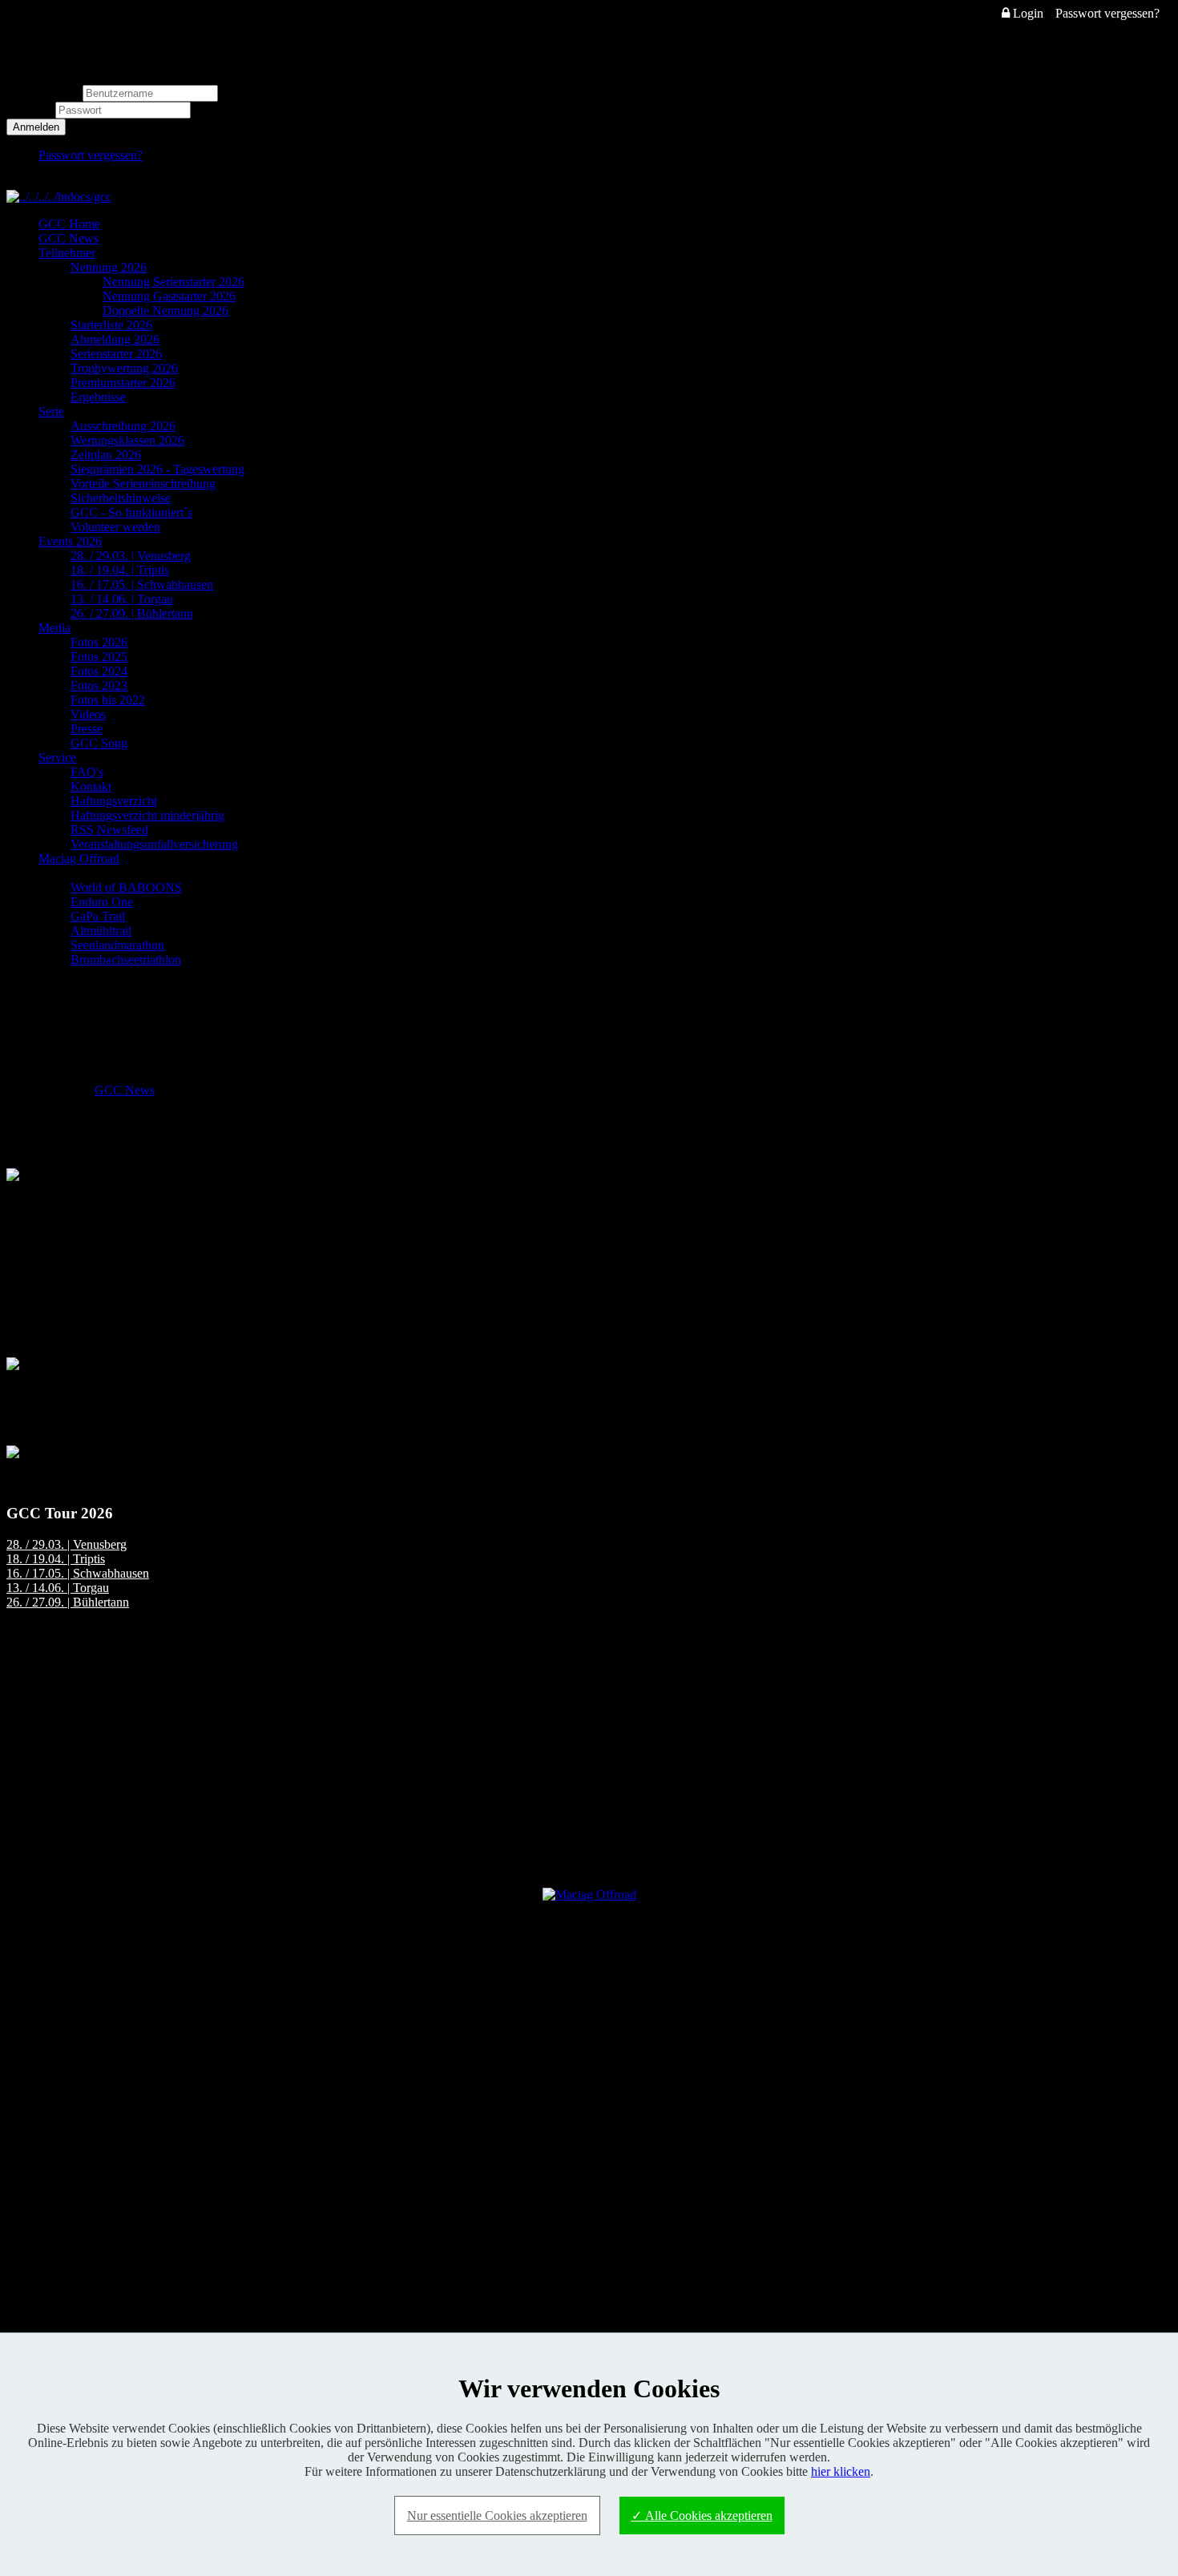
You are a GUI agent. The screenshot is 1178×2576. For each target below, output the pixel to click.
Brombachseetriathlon (126, 959)
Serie (51, 411)
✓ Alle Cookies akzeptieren (702, 2516)
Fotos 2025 (99, 657)
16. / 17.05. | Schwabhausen (142, 585)
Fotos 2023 (99, 685)
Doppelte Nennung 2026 (165, 310)
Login (1027, 13)
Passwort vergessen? (1107, 13)
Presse (87, 729)
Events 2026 (70, 541)
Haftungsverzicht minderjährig (147, 815)
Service (57, 758)
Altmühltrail (101, 931)
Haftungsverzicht (114, 801)
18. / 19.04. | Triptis (120, 570)
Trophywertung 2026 (124, 368)
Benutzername (43, 93)
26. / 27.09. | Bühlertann (132, 613)
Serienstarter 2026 (116, 354)
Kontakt (91, 786)
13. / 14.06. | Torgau (122, 599)
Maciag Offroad (79, 859)
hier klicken (841, 2471)
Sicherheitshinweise (121, 498)
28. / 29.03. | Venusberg (131, 556)
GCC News (69, 238)
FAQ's (87, 772)
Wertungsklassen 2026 (127, 440)
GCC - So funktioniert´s (131, 512)
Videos (88, 714)
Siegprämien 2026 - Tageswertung (157, 469)
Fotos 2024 (99, 671)
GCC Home (69, 224)
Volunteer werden (115, 527)
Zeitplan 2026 (106, 455)
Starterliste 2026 (111, 325)
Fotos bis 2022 (108, 700)
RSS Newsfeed (109, 830)
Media (54, 628)
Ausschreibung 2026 (123, 426)
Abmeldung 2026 (115, 339)
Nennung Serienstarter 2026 (173, 282)
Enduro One (102, 902)
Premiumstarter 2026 (123, 383)
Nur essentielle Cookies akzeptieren (497, 2516)
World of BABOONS (126, 887)
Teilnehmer (67, 253)
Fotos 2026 (99, 642)
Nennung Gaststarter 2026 (169, 296)
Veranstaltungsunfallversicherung (154, 844)
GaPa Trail (98, 916)
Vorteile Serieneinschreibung (143, 484)
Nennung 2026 (109, 267)
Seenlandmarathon (117, 945)
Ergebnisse (98, 397)
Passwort (31, 109)
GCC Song (99, 743)
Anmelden (36, 127)
